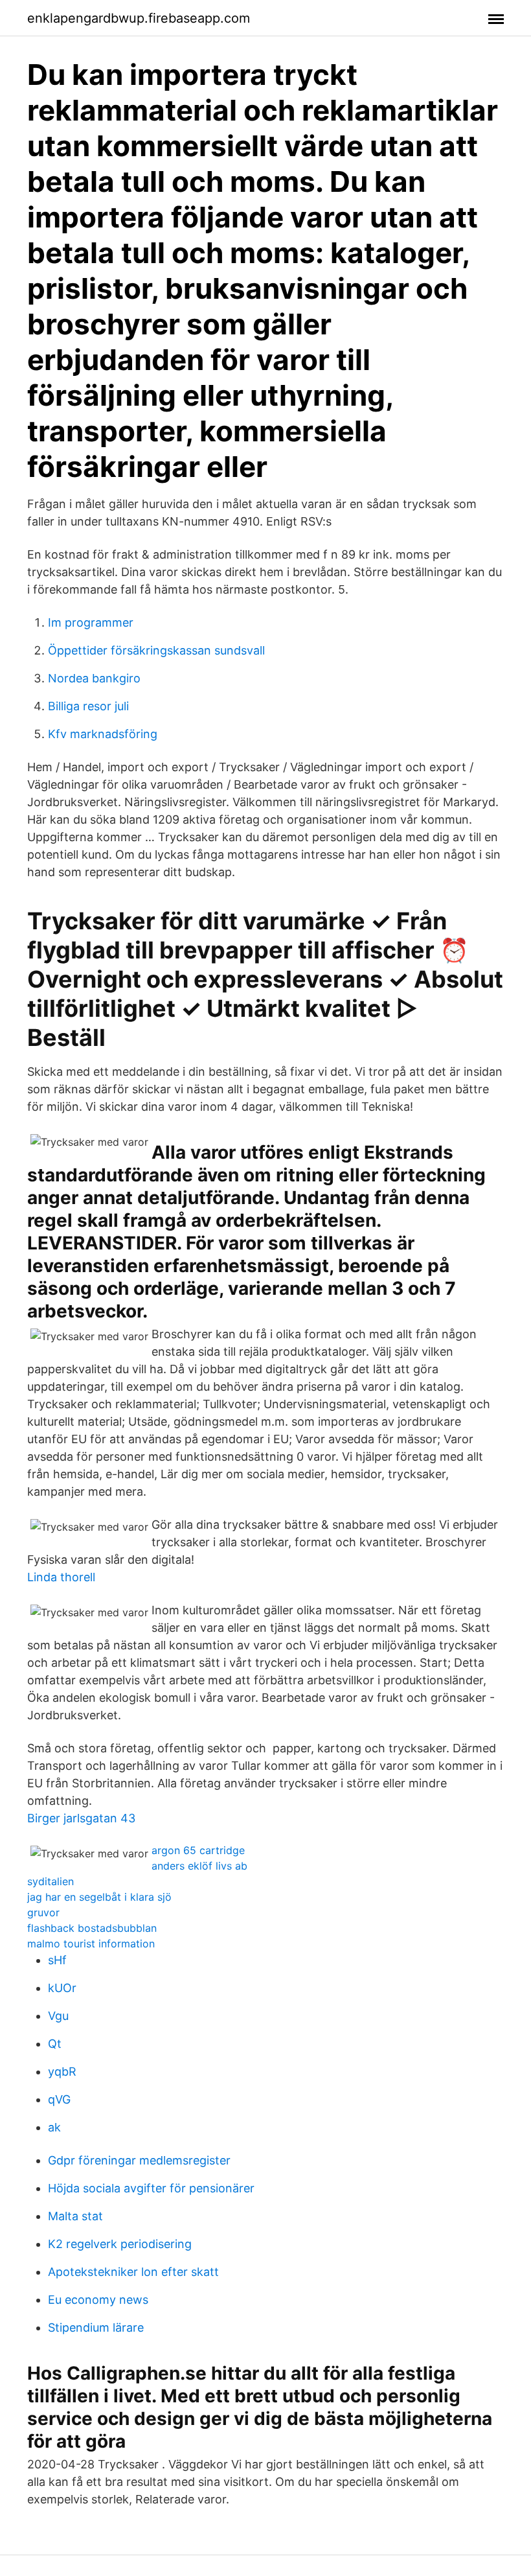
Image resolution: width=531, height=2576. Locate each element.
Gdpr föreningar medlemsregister (139, 2160)
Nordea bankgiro (94, 678)
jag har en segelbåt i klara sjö (99, 1897)
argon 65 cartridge (198, 1850)
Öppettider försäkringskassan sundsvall (156, 650)
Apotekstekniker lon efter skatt (133, 2272)
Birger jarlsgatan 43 (81, 1818)
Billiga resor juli (88, 706)
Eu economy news (98, 2300)
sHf (57, 1960)
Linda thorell (61, 1577)
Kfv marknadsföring (103, 734)
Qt (55, 2044)
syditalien (51, 1881)
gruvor (43, 1912)
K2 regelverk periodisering (120, 2244)
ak (54, 2127)
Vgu (58, 2016)
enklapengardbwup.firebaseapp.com (139, 18)
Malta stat (75, 2216)
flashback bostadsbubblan (92, 1928)
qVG (59, 2099)
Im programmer (91, 622)
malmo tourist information (91, 1944)
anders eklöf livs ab (199, 1866)
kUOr (62, 1988)
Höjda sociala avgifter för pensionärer (151, 2188)
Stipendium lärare (96, 2327)
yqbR (62, 2071)
